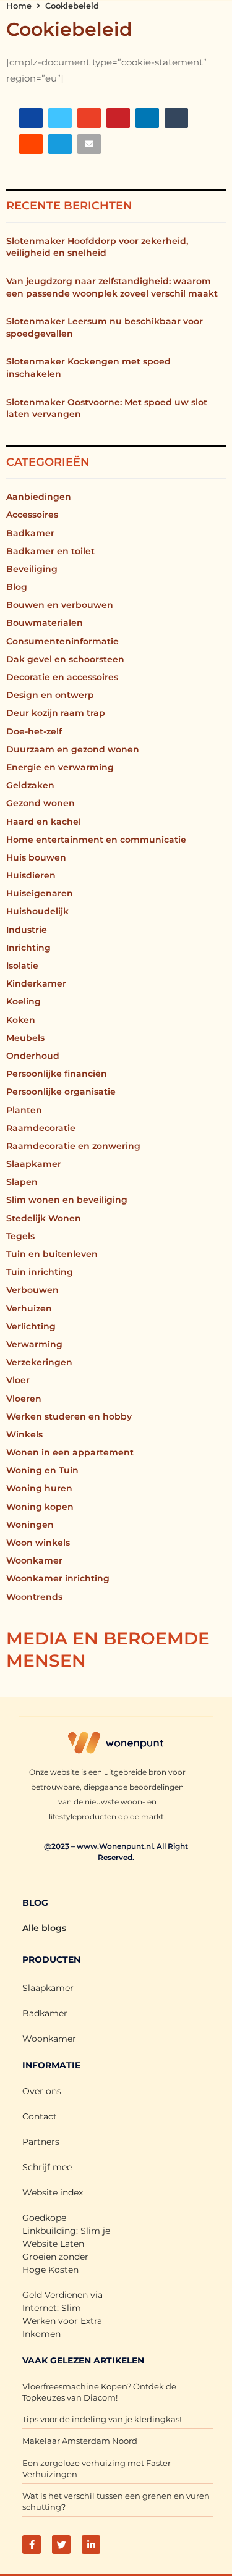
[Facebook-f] (32, 2544)
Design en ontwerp (50, 695)
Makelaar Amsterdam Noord (80, 2441)
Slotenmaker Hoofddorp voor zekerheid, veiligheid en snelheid (97, 247)
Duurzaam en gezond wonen (73, 749)
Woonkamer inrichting (58, 1578)
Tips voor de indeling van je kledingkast (102, 2419)
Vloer (18, 1380)
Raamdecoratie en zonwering (73, 1146)
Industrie (27, 930)
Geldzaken (30, 785)
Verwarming (34, 1344)
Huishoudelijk (37, 911)
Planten (24, 1110)
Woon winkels (38, 1543)
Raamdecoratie (41, 1128)
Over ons (42, 2091)
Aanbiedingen (39, 497)
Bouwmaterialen (45, 623)
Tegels (20, 1236)
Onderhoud (33, 1056)
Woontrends (34, 1597)
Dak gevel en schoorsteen (65, 659)
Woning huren (39, 1488)
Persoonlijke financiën (57, 1074)
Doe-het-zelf (34, 731)
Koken (21, 1020)
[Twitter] (61, 2544)
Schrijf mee (47, 2167)
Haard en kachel (44, 822)
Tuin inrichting (40, 1272)
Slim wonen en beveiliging (67, 1200)
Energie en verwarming (60, 767)
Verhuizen (29, 1308)
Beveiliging (32, 569)
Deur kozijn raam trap (56, 713)
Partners (41, 2142)
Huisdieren (31, 875)
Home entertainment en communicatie (96, 840)
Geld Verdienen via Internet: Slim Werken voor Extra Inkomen (62, 2314)
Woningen (30, 1525)
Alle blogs (44, 1928)
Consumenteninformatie (62, 641)
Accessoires (32, 515)
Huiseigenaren (40, 893)
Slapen (22, 1182)
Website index (53, 2192)
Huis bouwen (36, 857)
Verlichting (31, 1326)
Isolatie (22, 966)
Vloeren (24, 1399)
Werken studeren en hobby (69, 1416)
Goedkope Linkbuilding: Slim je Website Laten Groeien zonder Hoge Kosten (66, 2244)
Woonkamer (34, 1560)
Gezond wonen (41, 803)
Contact (40, 2116)
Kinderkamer (36, 983)
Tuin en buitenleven (52, 1254)
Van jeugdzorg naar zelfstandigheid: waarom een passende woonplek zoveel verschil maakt (112, 287)
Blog (17, 587)
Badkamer (30, 533)
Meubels (25, 1038)
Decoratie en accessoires (62, 677)
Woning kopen (40, 1507)
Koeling (24, 1001)
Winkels (24, 1434)
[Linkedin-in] (91, 2544)
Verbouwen (32, 1290)
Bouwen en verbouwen (60, 605)
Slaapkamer (34, 1164)
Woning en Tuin (42, 1470)
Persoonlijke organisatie (61, 1092)
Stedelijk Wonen (44, 1218)
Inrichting (28, 948)
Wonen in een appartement (70, 1452)
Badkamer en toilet (50, 551)
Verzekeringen (39, 1362)
